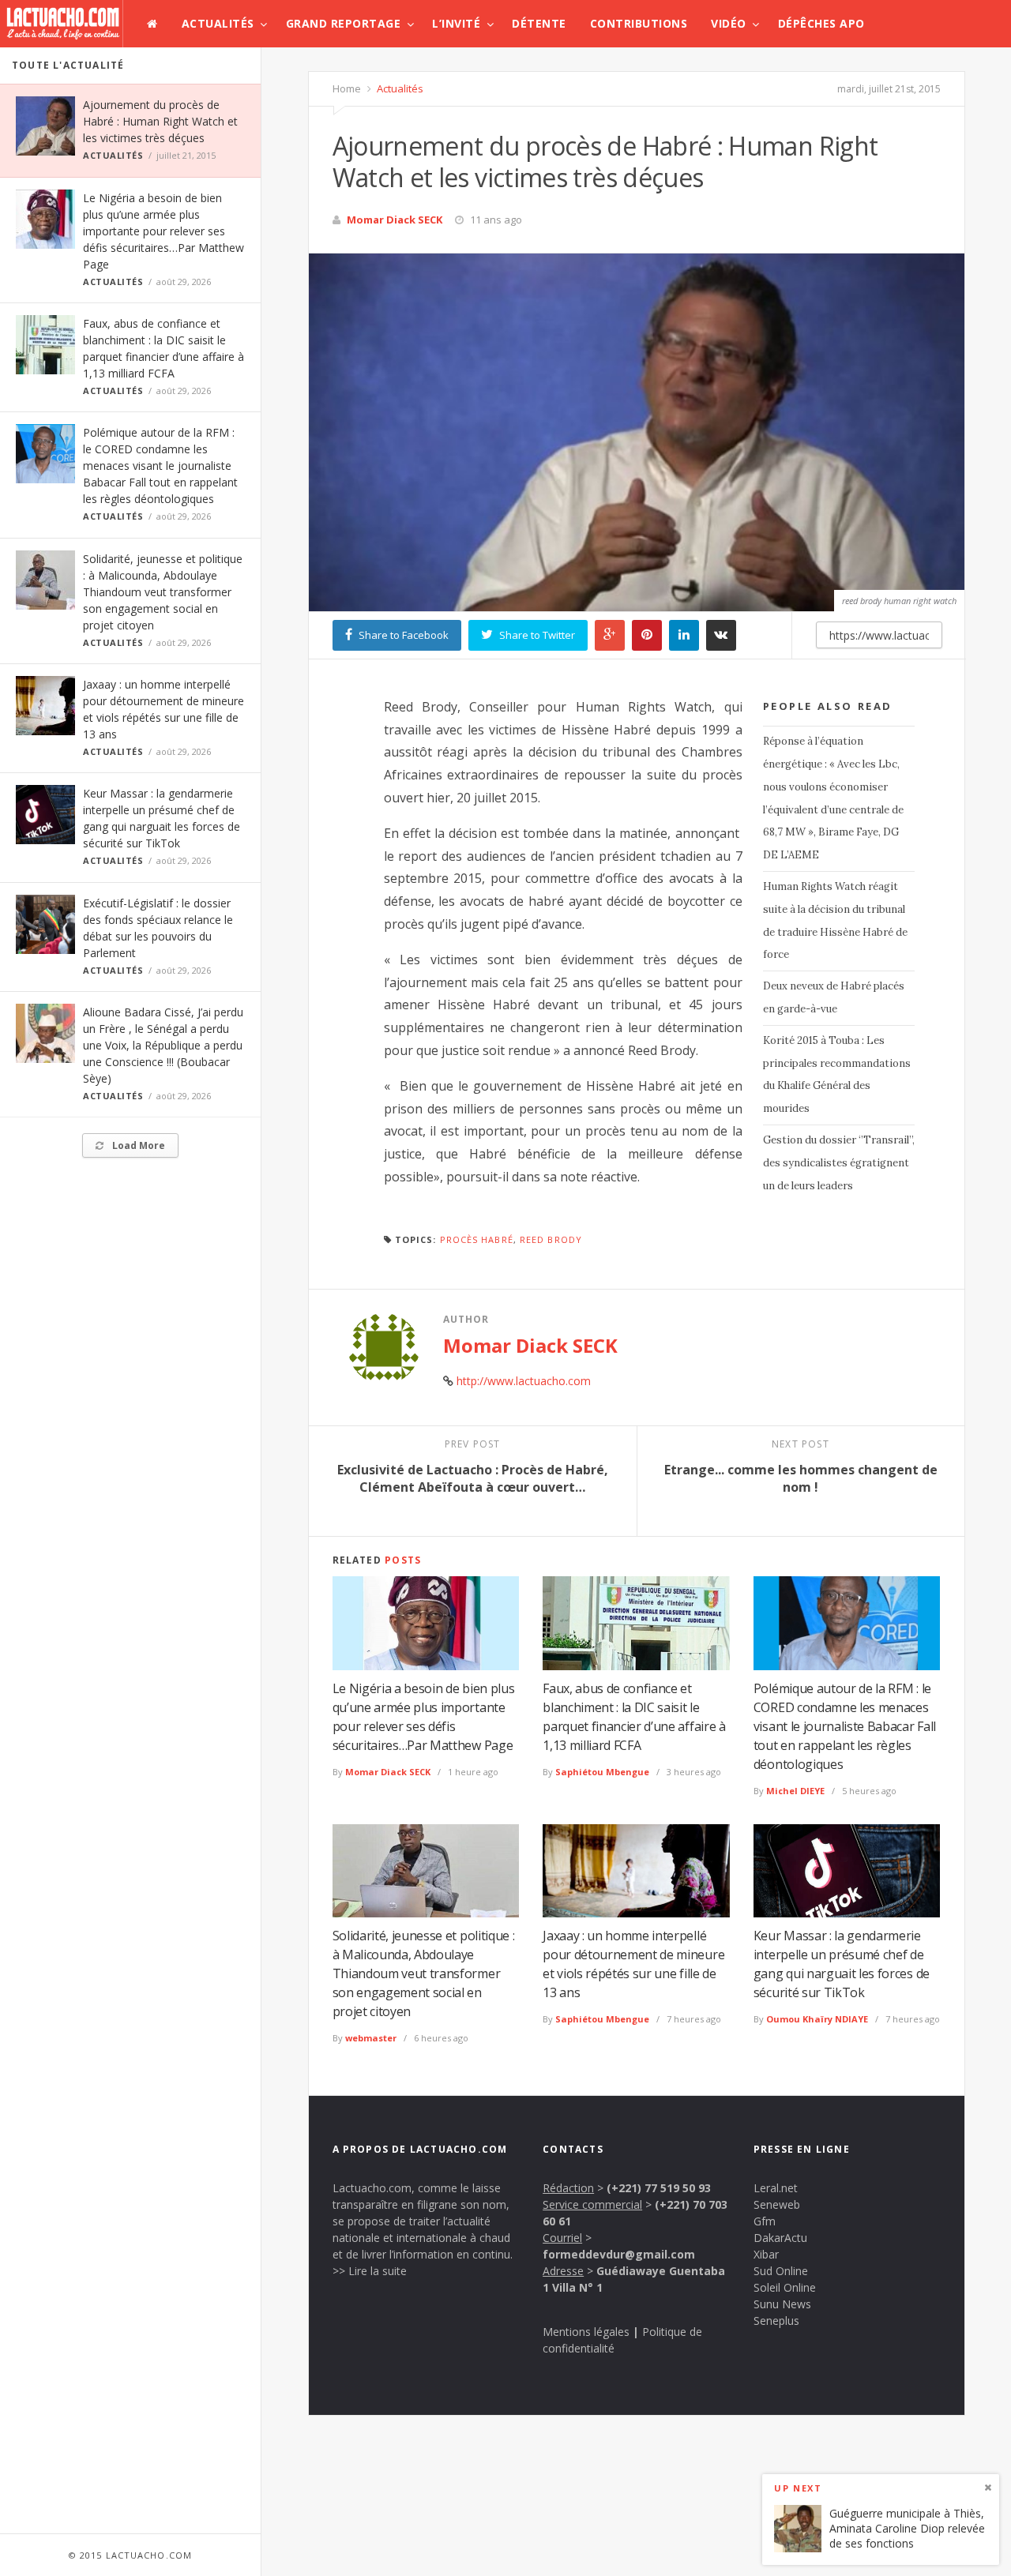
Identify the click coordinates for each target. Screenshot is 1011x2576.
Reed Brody (551, 1239)
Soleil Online (785, 2287)
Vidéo (729, 23)
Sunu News (782, 2304)
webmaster (371, 2038)
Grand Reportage (344, 23)
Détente (539, 23)
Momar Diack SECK (395, 220)
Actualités (218, 23)
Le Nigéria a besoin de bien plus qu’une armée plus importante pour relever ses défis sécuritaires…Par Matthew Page (163, 231)
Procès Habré (477, 1239)
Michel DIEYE (795, 1791)
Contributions (639, 23)
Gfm (765, 2221)
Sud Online (781, 2271)
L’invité (456, 23)
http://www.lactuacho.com (524, 1381)
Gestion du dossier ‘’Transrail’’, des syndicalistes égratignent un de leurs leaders (839, 1163)
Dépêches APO (821, 23)
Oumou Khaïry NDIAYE (817, 2019)
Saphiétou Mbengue (602, 1772)
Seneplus (776, 2321)
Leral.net (776, 2188)
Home (347, 88)
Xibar (766, 2254)
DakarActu (780, 2238)
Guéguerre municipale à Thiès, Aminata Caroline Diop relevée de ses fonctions (907, 2528)
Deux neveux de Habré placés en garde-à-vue (834, 997)
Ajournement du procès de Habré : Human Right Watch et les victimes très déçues (160, 121)
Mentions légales (586, 2332)
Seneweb (777, 2204)
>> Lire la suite (370, 2271)
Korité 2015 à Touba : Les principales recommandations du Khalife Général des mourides (837, 1074)
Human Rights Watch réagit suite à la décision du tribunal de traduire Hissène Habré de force (835, 920)
